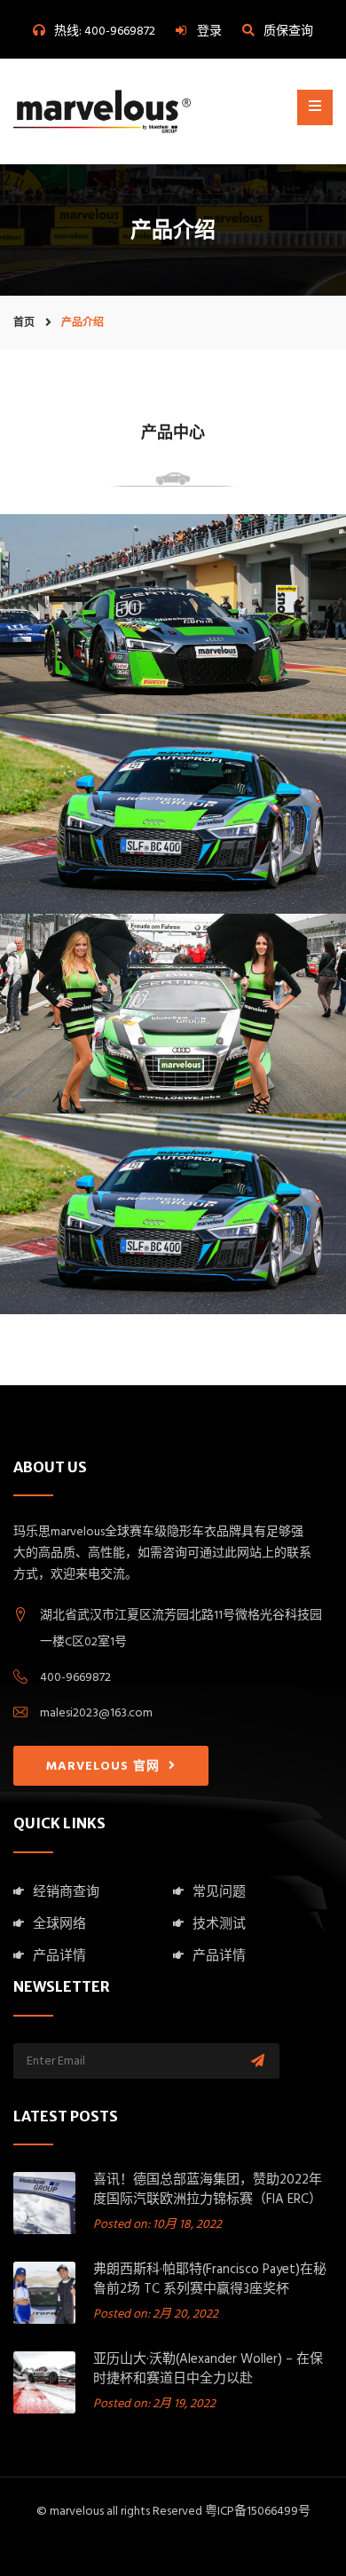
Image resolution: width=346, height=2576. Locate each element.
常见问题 (219, 1894)
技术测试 (219, 1926)
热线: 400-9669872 (105, 32)
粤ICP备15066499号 (258, 2513)
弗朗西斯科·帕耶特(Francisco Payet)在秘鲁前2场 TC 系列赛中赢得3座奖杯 (210, 2281)
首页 (24, 322)
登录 (209, 32)
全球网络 (59, 1926)
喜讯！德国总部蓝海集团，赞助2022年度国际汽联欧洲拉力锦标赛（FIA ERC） (208, 2191)
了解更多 (173, 654)
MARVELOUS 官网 (105, 1768)
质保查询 (288, 32)
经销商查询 (66, 1894)
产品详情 (59, 1958)
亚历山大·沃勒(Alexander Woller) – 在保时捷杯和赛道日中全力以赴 (208, 2370)
